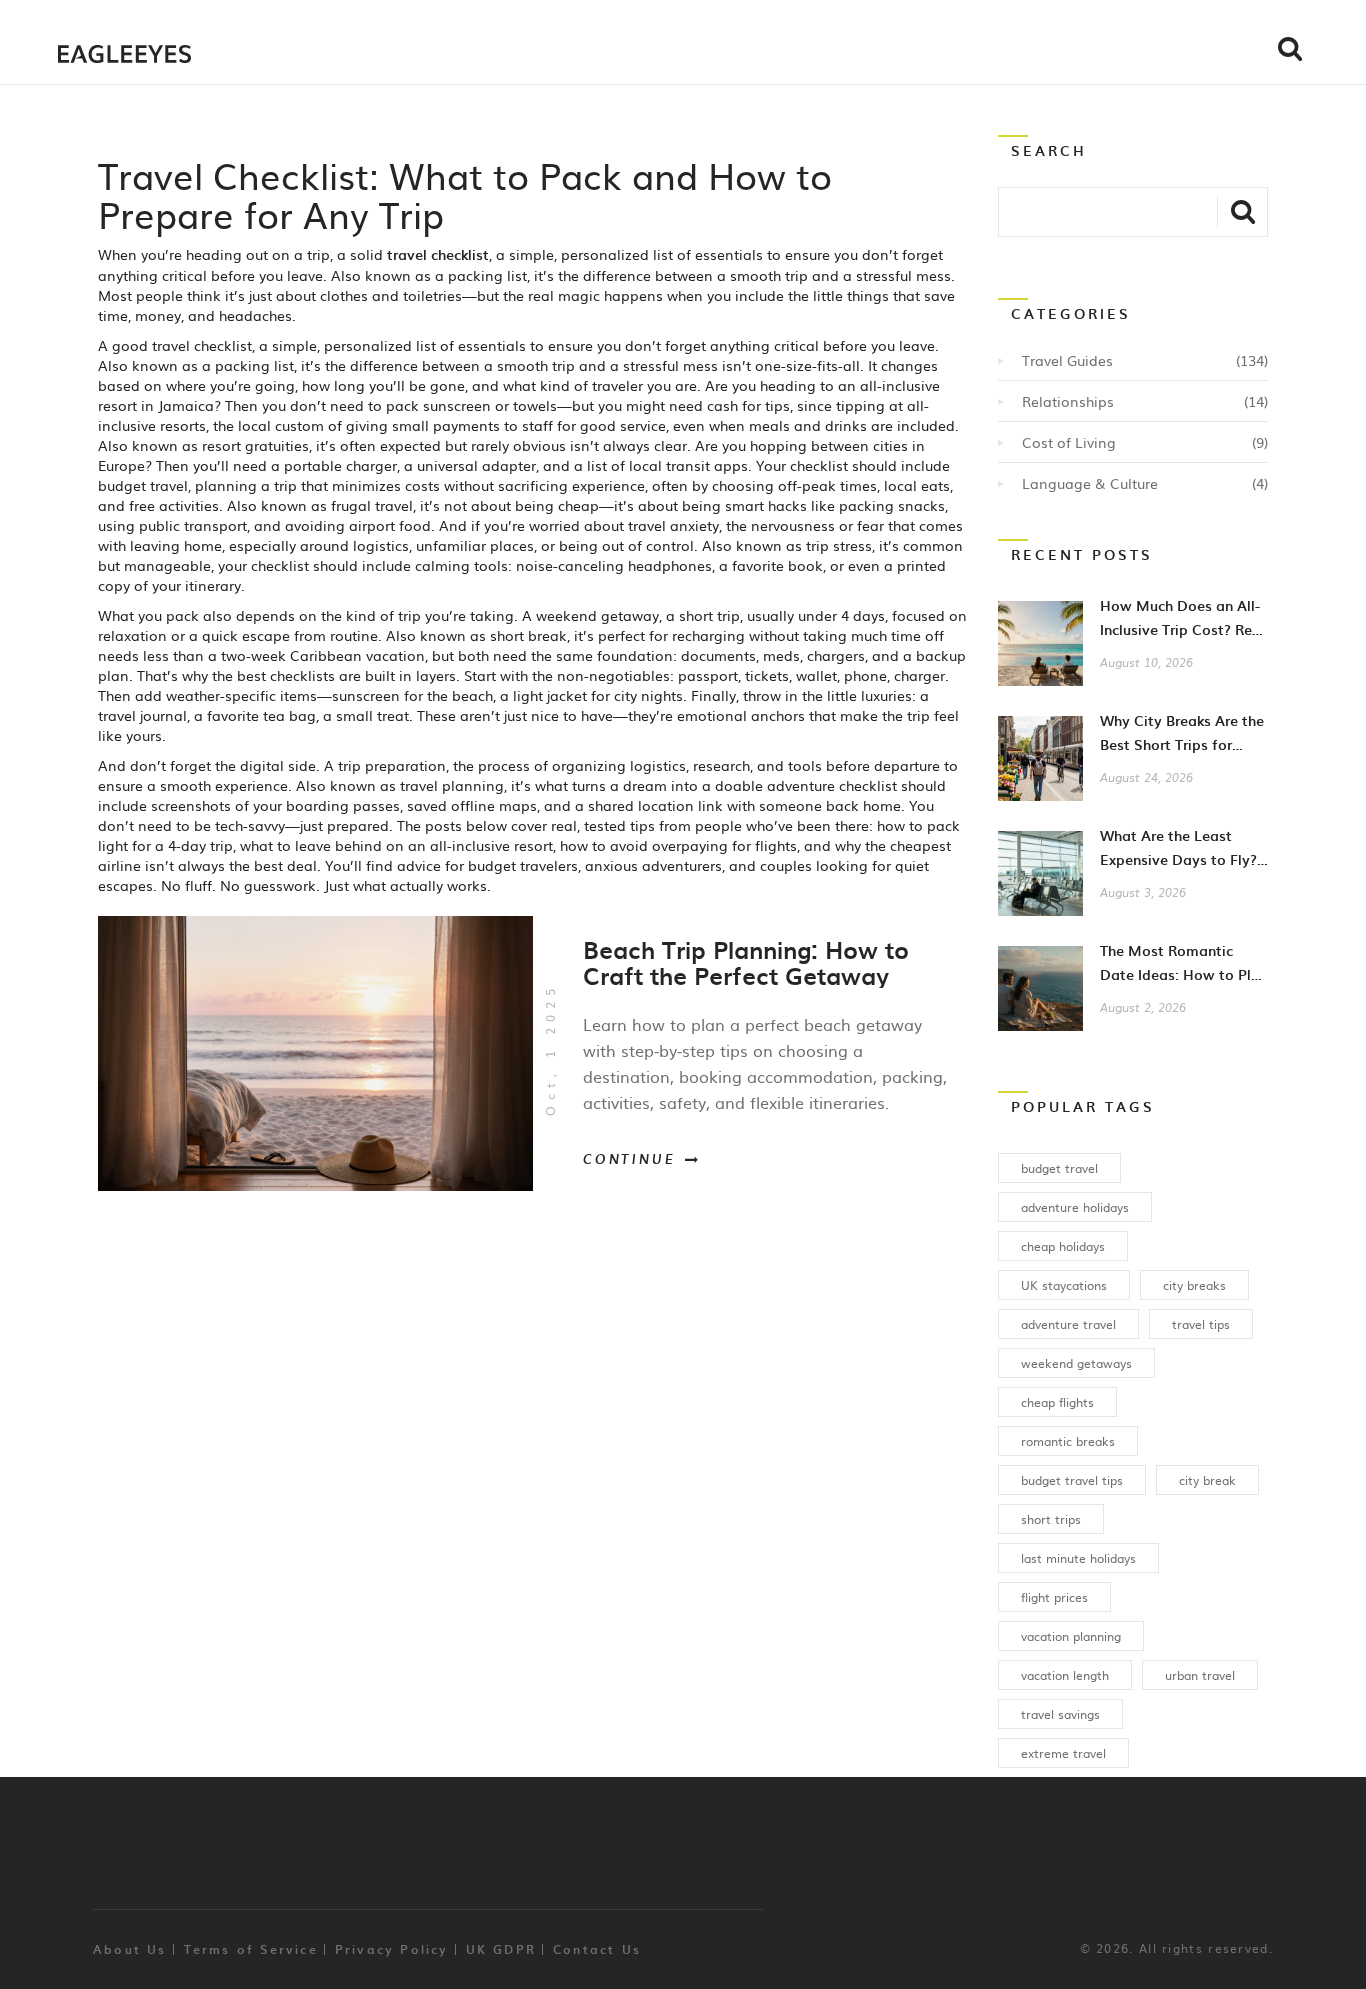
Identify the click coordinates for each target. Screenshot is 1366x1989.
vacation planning (1071, 1636)
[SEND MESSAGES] (1242, 210)
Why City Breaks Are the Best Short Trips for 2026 (1182, 744)
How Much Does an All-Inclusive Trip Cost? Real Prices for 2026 (1182, 629)
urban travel (1200, 1675)
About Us (130, 1949)
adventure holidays (1075, 1207)
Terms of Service (251, 1949)
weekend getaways (1076, 1363)
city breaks (1194, 1285)
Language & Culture (1090, 483)
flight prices (1054, 1597)
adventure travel (1068, 1324)
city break (1207, 1480)
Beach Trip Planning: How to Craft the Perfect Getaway (746, 962)
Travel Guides (1067, 360)
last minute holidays (1078, 1558)
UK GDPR (501, 1949)
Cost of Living (1069, 442)
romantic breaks (1068, 1441)
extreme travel (1063, 1753)
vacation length (1065, 1675)
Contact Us (597, 1949)
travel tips (1201, 1324)
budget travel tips (1072, 1480)
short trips (1051, 1519)
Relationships (1068, 401)
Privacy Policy (392, 1949)
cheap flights (1057, 1402)
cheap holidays (1063, 1246)
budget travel (1059, 1168)
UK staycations (1064, 1285)
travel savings (1060, 1714)
